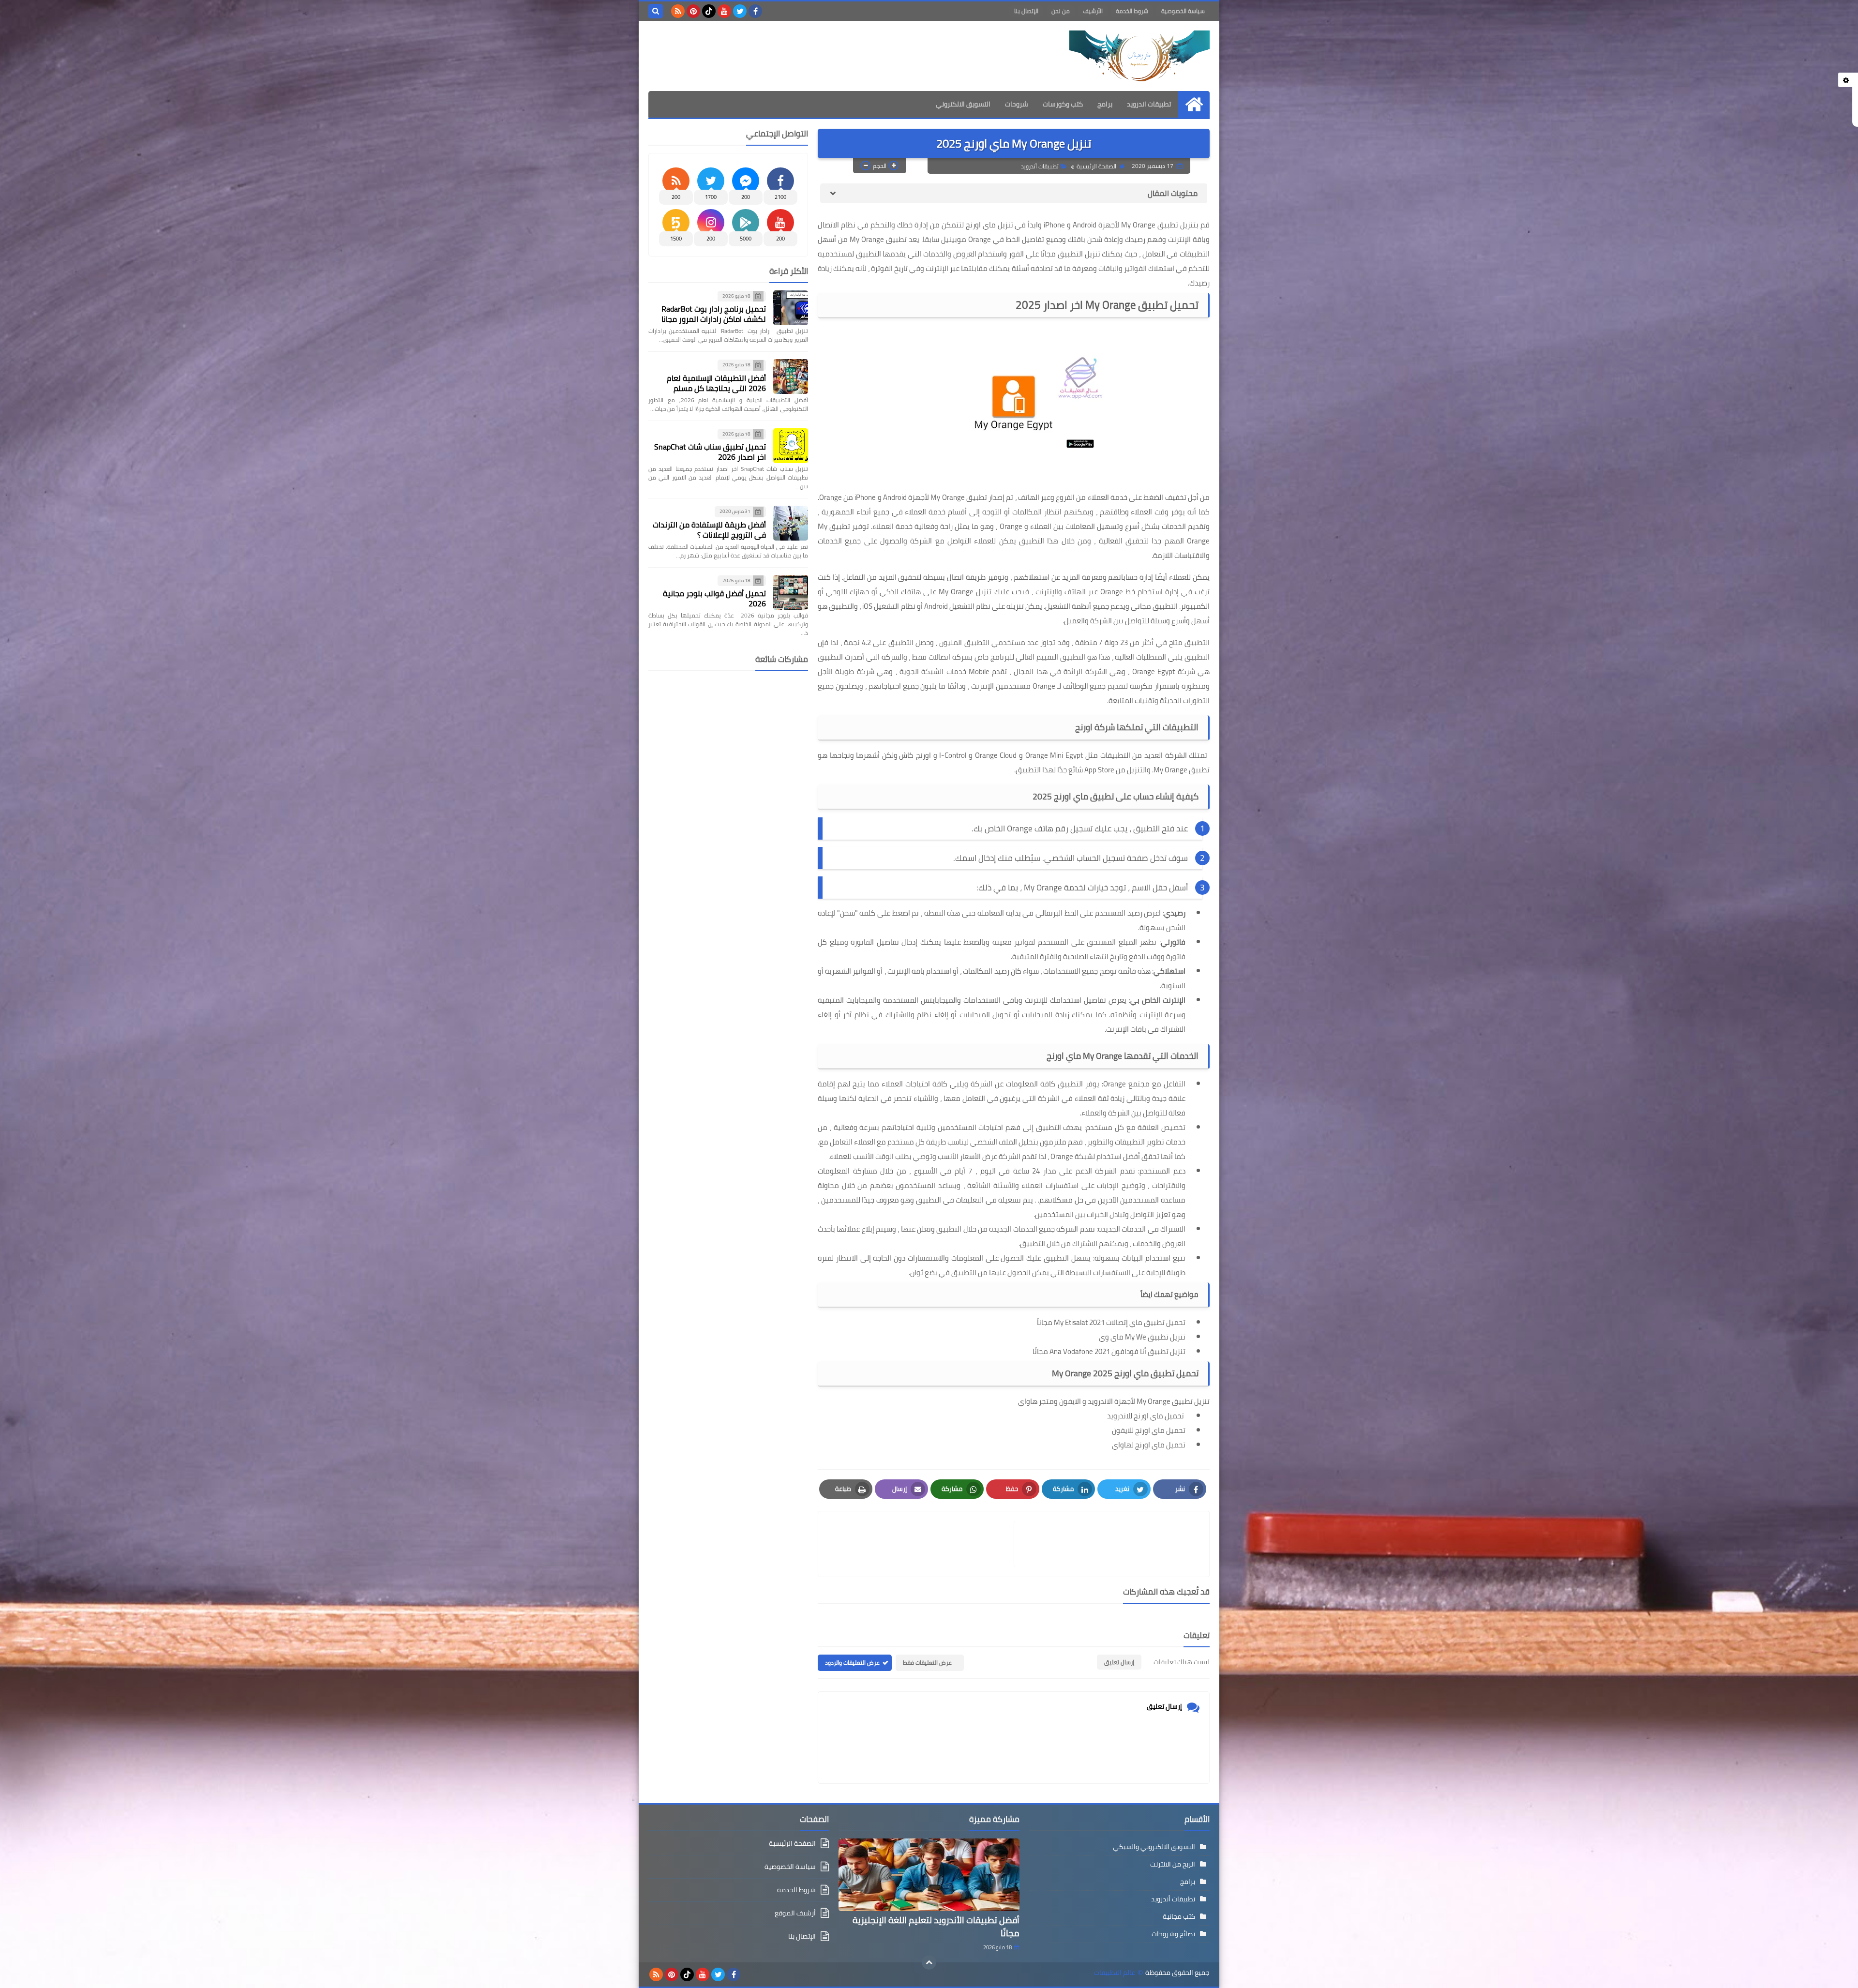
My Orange (1170, 770)
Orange (1011, 526)
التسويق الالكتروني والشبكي (1154, 1847)
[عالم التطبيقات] (1139, 56)
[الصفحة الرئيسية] (1194, 104)
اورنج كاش (915, 755)
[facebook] (755, 11)
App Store (1099, 770)
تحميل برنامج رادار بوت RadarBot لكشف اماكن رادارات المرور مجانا (714, 314)
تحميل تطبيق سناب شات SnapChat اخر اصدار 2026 (710, 452)
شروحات (1017, 104)
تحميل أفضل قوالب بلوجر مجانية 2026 (714, 598)
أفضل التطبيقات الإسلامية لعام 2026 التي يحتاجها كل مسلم (716, 383)
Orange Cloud (996, 755)
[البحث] (656, 11)
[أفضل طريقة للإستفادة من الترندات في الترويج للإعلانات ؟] (791, 523)
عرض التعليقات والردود (852, 1663)
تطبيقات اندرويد (1149, 104)
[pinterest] (693, 11)
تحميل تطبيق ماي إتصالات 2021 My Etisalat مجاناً (1111, 1322)
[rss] (678, 11)
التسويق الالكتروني (963, 104)
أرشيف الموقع (795, 1913)
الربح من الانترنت (1173, 1864)
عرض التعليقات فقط (927, 1663)
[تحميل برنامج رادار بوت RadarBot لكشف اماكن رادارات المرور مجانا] (791, 308)
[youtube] (724, 11)
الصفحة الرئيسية (1096, 166)
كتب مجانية (1179, 1916)
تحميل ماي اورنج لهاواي (1149, 1445)
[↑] (929, 1962)
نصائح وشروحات (1173, 1934)
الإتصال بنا (1026, 11)
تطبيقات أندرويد (1040, 166)
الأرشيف (1093, 11)
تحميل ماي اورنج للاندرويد (1146, 1416)
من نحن (1061, 11)
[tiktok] (709, 11)
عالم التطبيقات (1115, 1973)
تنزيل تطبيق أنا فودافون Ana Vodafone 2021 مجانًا (1109, 1351)
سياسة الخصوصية (1183, 11)
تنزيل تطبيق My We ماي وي (1142, 1337)
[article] (921, 1544)
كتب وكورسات (1063, 104)
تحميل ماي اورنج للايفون (1149, 1430)
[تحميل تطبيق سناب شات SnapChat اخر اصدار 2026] (791, 446)
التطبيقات (1195, 254)
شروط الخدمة (1132, 11)
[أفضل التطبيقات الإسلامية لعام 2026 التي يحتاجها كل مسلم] (791, 377)
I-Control (953, 755)
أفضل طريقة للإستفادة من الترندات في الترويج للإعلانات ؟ (709, 530)
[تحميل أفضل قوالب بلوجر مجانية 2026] (791, 592)
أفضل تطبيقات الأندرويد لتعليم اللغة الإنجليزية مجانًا (936, 1927)
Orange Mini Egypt (1054, 755)
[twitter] (740, 11)
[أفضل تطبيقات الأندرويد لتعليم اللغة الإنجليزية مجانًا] (929, 1875)
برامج (1105, 104)
